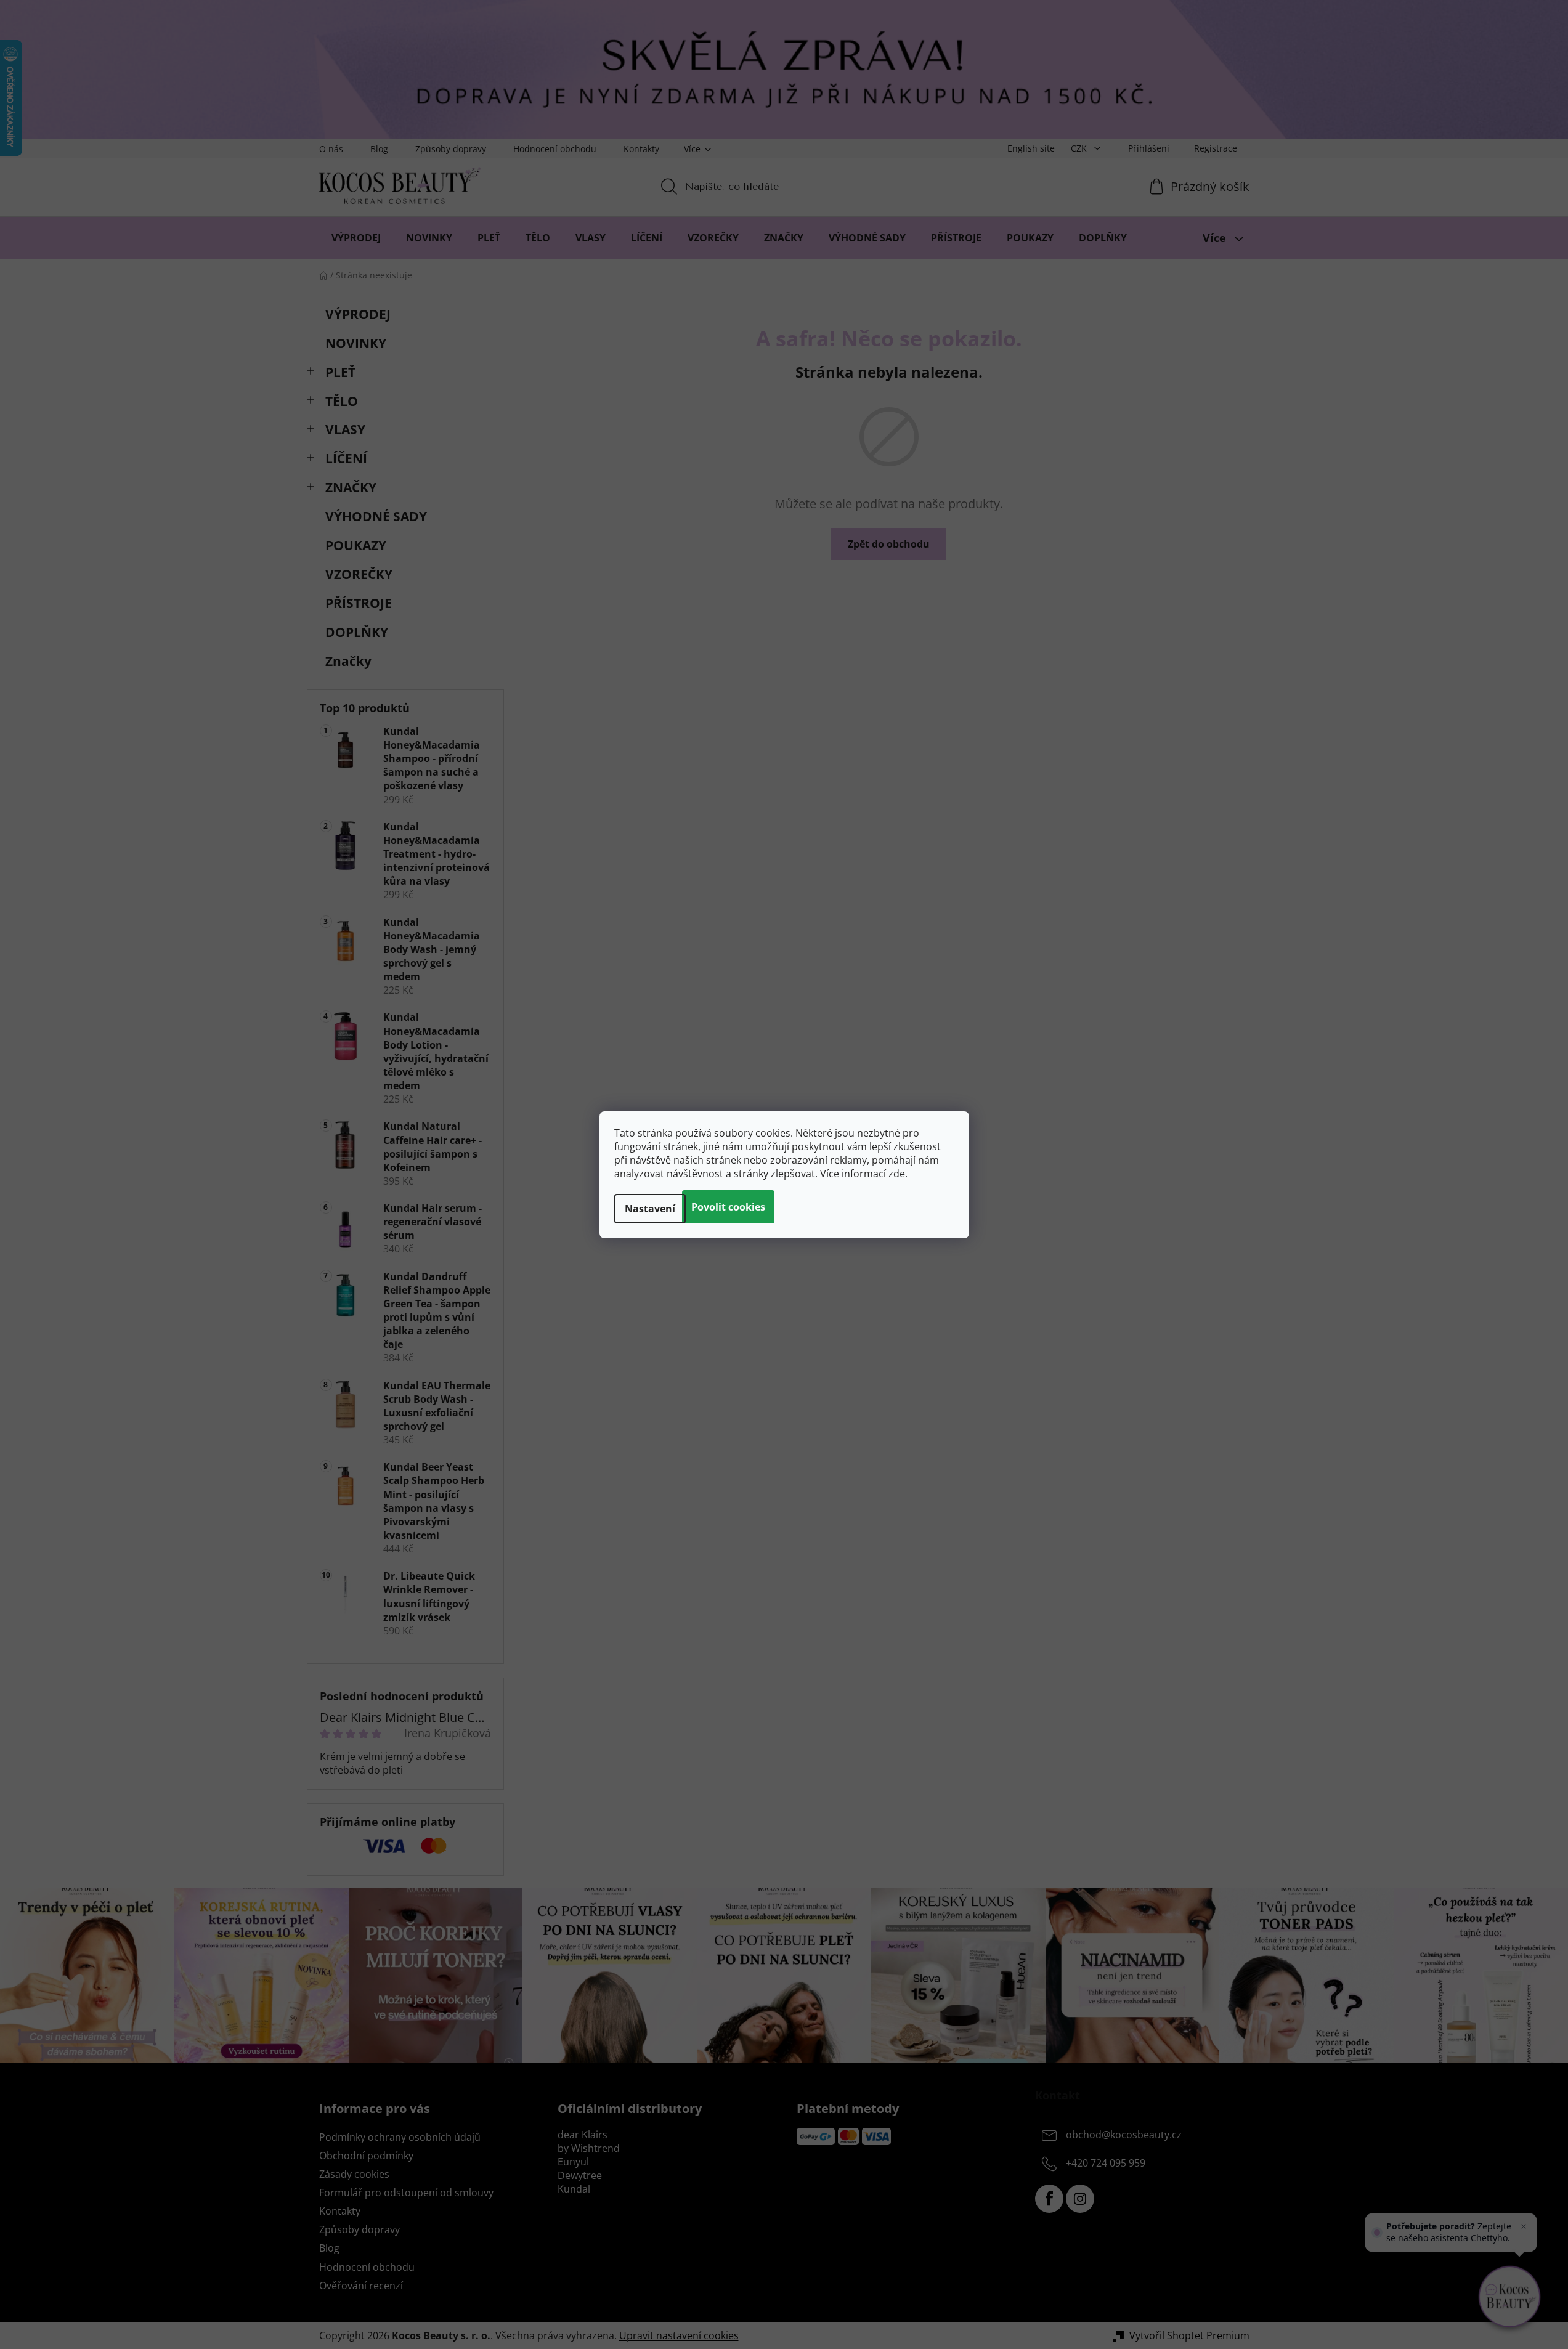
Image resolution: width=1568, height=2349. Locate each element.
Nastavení (650, 1209)
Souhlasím (728, 1207)
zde (897, 1174)
